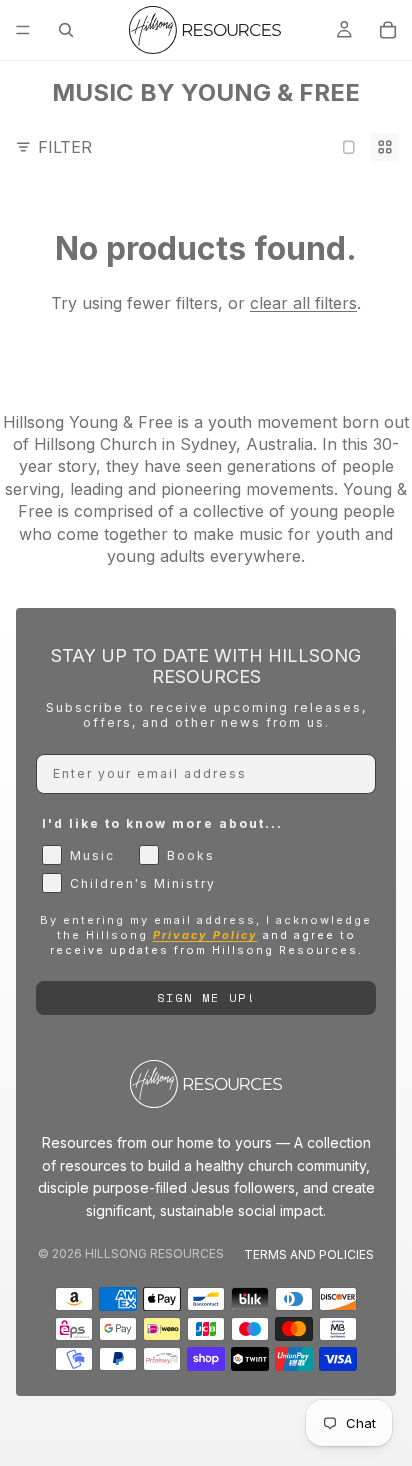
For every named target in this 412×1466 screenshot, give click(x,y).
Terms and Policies (309, 1254)
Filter (65, 147)
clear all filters (303, 303)
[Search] (66, 30)
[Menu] (23, 30)
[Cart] (388, 30)
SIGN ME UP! (206, 997)
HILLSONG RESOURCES (154, 1253)
